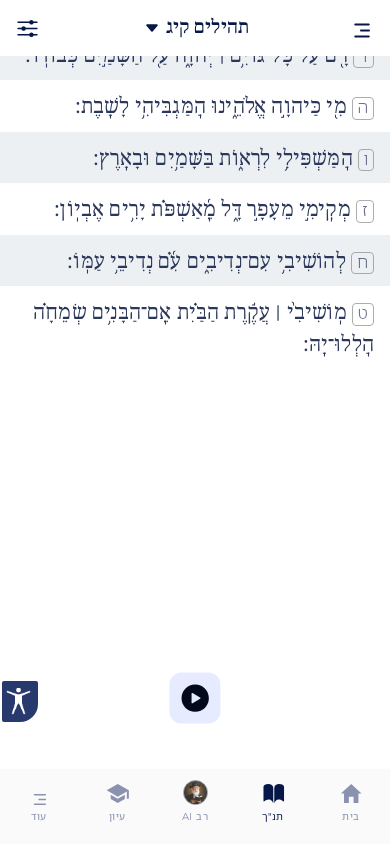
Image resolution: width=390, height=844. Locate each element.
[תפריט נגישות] (20, 701)
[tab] (351, 806)
